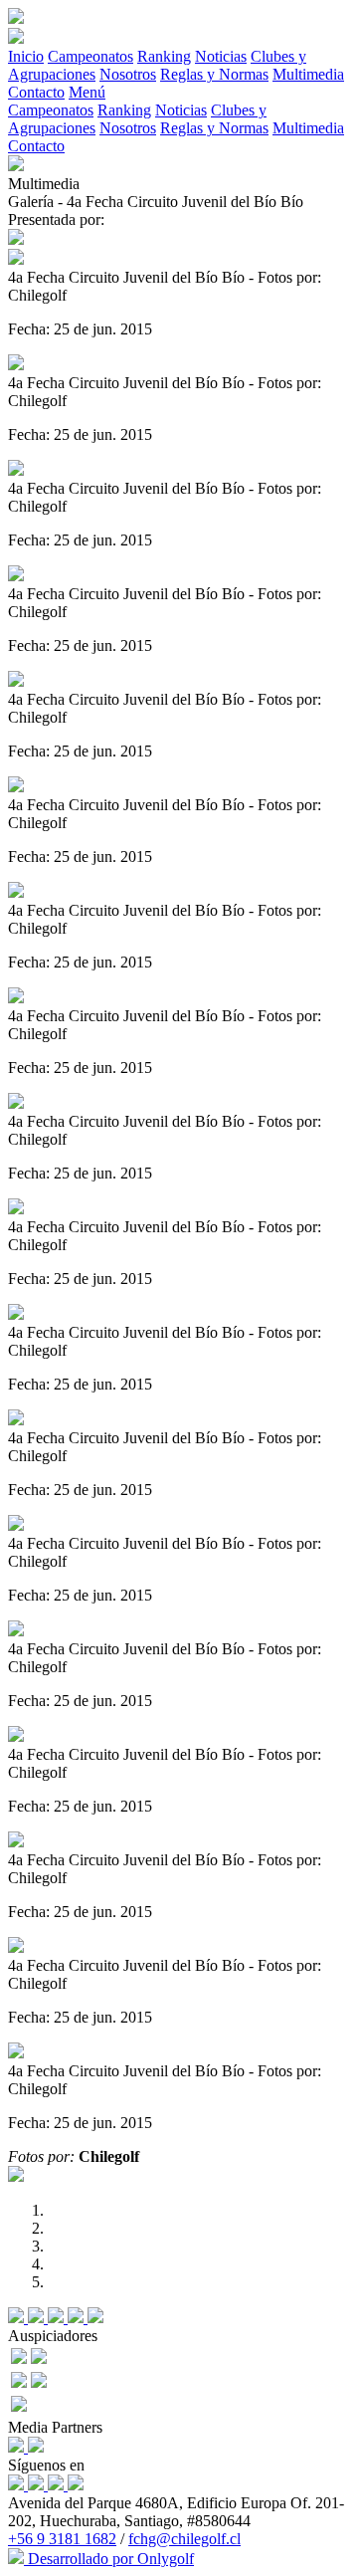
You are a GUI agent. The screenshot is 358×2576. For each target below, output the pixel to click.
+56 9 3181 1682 (62, 2539)
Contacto (36, 92)
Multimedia (308, 74)
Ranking (164, 56)
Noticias (221, 56)
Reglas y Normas (214, 74)
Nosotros (128, 74)
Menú (87, 92)
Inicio (26, 56)
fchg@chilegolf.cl (184, 2539)
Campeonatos (90, 56)
